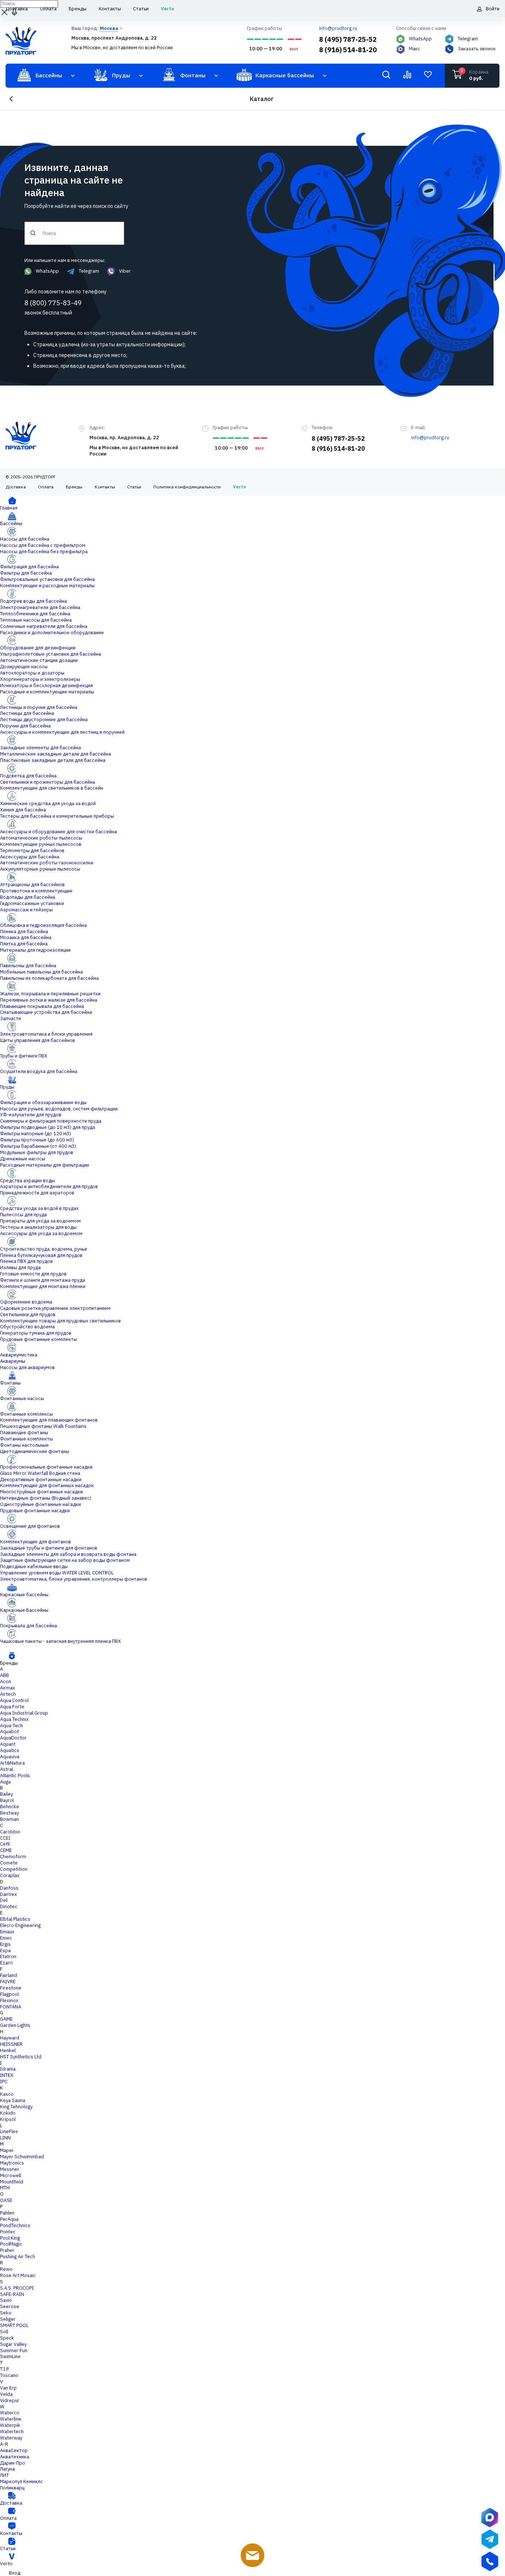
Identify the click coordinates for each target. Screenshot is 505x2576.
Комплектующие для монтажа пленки (43, 1286)
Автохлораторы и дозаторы (32, 673)
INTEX (7, 2075)
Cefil (5, 1844)
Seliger (8, 2319)
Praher (7, 2250)
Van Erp (8, 2388)
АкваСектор (14, 2450)
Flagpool (9, 1994)
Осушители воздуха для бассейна (39, 1071)
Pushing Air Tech (18, 2256)
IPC (4, 2081)
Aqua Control (14, 1700)
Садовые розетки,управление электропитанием (55, 1308)
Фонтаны (10, 1383)
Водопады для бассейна (28, 897)
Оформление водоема (26, 1302)
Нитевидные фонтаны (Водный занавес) (46, 1498)
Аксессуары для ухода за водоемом (41, 1233)
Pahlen (7, 2213)
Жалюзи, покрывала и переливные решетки (50, 994)
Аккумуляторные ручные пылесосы (40, 869)
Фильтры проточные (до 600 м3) (37, 1140)
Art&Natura (12, 1763)
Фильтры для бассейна (26, 573)
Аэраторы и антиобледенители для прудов (49, 1186)
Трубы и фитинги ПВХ (24, 1056)
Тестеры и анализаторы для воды (38, 1227)
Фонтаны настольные (24, 1445)
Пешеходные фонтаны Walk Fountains (43, 1426)
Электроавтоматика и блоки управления (46, 1034)
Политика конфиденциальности (187, 487)
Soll (4, 2332)
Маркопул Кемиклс (21, 2481)
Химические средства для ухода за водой (48, 803)
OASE (6, 2200)
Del (4, 1900)
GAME (6, 2019)
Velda (6, 2394)
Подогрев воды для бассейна (33, 601)
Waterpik (10, 2425)
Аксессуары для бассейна (30, 857)
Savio (6, 2300)
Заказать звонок (477, 49)
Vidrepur (10, 2400)
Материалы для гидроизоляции (35, 950)
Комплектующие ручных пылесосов (41, 844)
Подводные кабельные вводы (34, 1566)
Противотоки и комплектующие (36, 891)
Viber (125, 271)
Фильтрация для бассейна (29, 567)
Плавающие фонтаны (24, 1432)
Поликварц (12, 2488)
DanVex (9, 1894)
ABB (4, 1675)
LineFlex (9, 2131)
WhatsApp (420, 39)
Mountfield (12, 2182)
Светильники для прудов (28, 1314)
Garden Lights (15, 2025)
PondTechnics (15, 2225)
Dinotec (9, 1906)
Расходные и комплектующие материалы (47, 692)
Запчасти (11, 1018)
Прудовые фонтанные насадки (35, 1511)
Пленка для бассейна (24, 931)
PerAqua (9, 2219)
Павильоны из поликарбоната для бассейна (49, 978)
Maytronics (12, 2163)
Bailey (6, 1794)
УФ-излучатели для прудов (31, 1115)
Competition (14, 1869)
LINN (5, 2138)
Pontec (8, 2232)
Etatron (8, 1956)
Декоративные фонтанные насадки (41, 1479)
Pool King (10, 2238)
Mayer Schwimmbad (22, 2157)
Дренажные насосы (23, 1159)
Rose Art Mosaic (18, 2275)
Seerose (10, 2306)
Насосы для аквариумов (27, 1367)
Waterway (11, 2438)
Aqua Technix (14, 1719)
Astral (6, 1769)
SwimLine (10, 2356)
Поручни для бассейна (25, 726)
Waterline (11, 2419)
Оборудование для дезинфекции (38, 648)
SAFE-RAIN (12, 2294)
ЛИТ (4, 2475)
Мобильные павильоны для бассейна (41, 972)
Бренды (74, 487)
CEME (6, 1850)
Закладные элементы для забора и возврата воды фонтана (68, 1554)
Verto (239, 487)
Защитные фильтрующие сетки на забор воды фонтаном (65, 1560)
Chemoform (13, 1857)
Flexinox (9, 2000)
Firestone (11, 1988)
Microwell (11, 2175)
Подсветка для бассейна (28, 776)
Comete (9, 1863)
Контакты (105, 487)
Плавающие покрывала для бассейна (42, 1006)
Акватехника (15, 2457)
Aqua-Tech (11, 1726)
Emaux (7, 1932)
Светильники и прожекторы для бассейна (48, 782)
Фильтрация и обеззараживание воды (43, 1102)
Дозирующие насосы (24, 667)
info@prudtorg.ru (338, 28)
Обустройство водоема (27, 1327)
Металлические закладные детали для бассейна (55, 754)
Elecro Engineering (20, 1925)
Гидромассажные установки (32, 903)
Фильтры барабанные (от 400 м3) (38, 1146)
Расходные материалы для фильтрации (45, 1165)
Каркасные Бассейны (24, 1610)
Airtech (8, 1694)
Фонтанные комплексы (26, 1414)
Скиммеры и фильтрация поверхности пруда (51, 1121)
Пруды (7, 1087)
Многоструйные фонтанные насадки (41, 1492)
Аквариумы (13, 1361)
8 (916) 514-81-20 (348, 50)
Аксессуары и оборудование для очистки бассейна (58, 832)
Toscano (9, 2375)
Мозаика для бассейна (26, 937)
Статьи (134, 487)
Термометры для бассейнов (32, 850)
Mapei (7, 2150)
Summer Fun (14, 2350)
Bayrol (7, 1800)
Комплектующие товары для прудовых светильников (60, 1321)
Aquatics (10, 1750)
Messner (10, 2169)
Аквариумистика (19, 1355)
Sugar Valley (13, 2344)
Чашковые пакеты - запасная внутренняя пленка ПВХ (60, 1641)
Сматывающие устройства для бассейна (46, 1012)
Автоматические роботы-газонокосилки (47, 863)
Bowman (9, 1819)
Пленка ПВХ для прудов (26, 1261)
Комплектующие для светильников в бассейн (52, 788)
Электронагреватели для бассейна (40, 607)
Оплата (46, 487)
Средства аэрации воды (27, 1181)
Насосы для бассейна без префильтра (44, 551)
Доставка (16, 487)
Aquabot (9, 1731)
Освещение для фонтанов (30, 1526)
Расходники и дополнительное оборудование (52, 633)
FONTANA (11, 2007)
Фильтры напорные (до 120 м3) (35, 1134)
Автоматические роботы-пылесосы (41, 838)
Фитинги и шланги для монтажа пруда (43, 1280)
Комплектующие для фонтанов (35, 1542)
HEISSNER (11, 2044)
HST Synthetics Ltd (21, 2057)
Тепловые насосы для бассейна (36, 620)
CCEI (5, 1838)
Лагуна (7, 2469)
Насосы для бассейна (25, 539)
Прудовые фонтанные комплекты (38, 1339)
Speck (7, 2338)
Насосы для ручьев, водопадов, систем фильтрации (59, 1109)
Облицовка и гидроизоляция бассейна (43, 925)
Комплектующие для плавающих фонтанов (49, 1420)
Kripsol (8, 2119)
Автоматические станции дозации (39, 660)
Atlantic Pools (15, 1775)
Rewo (6, 2269)
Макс (415, 49)
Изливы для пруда (20, 1267)
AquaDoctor (13, 1738)
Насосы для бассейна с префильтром (43, 545)
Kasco (7, 2094)
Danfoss (9, 1888)
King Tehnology (16, 2107)
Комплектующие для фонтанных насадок (47, 1485)
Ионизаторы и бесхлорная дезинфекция (46, 685)
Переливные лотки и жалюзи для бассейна (49, 1000)
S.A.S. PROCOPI (17, 2288)
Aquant (8, 1744)
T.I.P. (5, 2369)
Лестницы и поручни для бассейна (39, 707)
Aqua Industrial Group (24, 1713)
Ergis (5, 1944)
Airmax (8, 1688)
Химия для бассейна (23, 810)
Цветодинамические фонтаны (35, 1451)
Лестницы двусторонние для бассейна (44, 719)
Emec (6, 1938)
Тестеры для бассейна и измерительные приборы (57, 816)
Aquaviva (10, 1757)
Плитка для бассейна (24, 944)
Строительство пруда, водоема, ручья (43, 1249)
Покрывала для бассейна (28, 1626)
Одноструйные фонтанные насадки (40, 1504)
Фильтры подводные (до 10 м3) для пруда (48, 1127)
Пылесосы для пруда (23, 1215)
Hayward (10, 2038)
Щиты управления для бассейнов (38, 1040)
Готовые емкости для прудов (33, 1274)
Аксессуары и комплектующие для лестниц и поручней (62, 732)
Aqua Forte (12, 1707)
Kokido (8, 2113)
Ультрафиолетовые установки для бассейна (50, 654)
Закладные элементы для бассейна (40, 748)
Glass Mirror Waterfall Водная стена (40, 1473)
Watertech (12, 2432)
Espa (5, 1951)
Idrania (8, 2069)
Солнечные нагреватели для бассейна (44, 626)
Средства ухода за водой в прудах (39, 1208)
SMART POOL (14, 2325)
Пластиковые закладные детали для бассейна (53, 760)
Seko (6, 2313)
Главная (9, 508)
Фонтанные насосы (22, 1398)
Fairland (9, 1975)
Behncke (10, 1807)
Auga (5, 1782)
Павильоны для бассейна (28, 966)
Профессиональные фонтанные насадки (46, 1467)
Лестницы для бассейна (27, 713)
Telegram (468, 39)
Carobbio (10, 1832)
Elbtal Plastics (15, 1919)
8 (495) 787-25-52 (348, 39)
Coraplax (10, 1875)
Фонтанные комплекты (26, 1439)
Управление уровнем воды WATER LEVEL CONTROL (57, 1573)
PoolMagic (11, 2244)
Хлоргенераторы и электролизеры (40, 679)
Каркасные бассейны (24, 1595)
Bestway (9, 1813)
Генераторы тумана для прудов (36, 1333)
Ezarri (6, 1963)
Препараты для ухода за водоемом (40, 1221)
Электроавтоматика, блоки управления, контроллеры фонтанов (74, 1579)
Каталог (262, 99)
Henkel (8, 2050)
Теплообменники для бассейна (35, 614)
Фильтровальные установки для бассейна (47, 579)
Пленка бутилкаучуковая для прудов (41, 1255)
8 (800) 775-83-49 (53, 303)
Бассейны (11, 523)
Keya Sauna (13, 2100)
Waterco (10, 2413)
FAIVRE (8, 1982)
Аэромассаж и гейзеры (26, 910)
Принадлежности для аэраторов (37, 1193)
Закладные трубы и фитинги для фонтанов (49, 1548)
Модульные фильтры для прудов (37, 1152)
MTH (5, 2188)
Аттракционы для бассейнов (32, 885)
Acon (6, 1682)
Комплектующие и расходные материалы (47, 586)
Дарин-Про (13, 2463)
